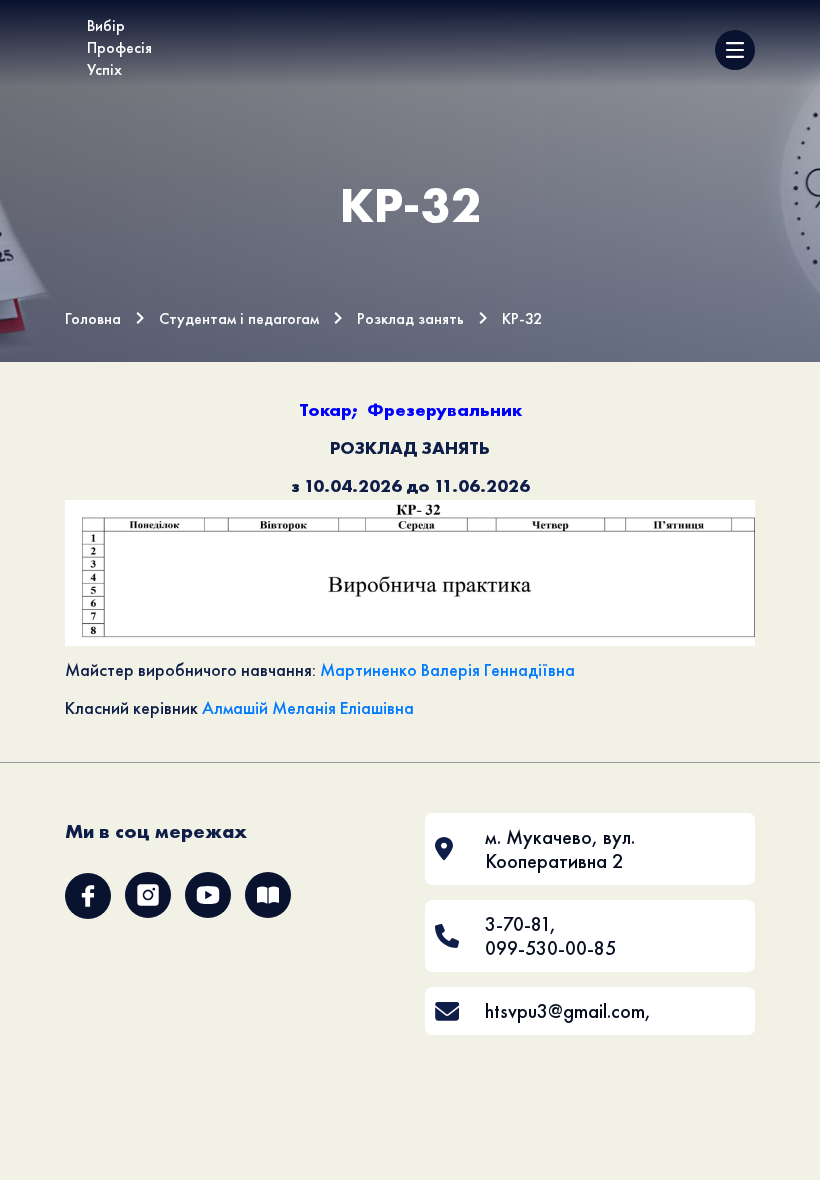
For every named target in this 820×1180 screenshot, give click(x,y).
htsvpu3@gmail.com (565, 1011)
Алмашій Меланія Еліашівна (308, 707)
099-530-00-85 (550, 948)
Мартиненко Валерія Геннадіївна (447, 669)
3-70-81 (517, 924)
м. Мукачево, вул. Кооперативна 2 (560, 849)
